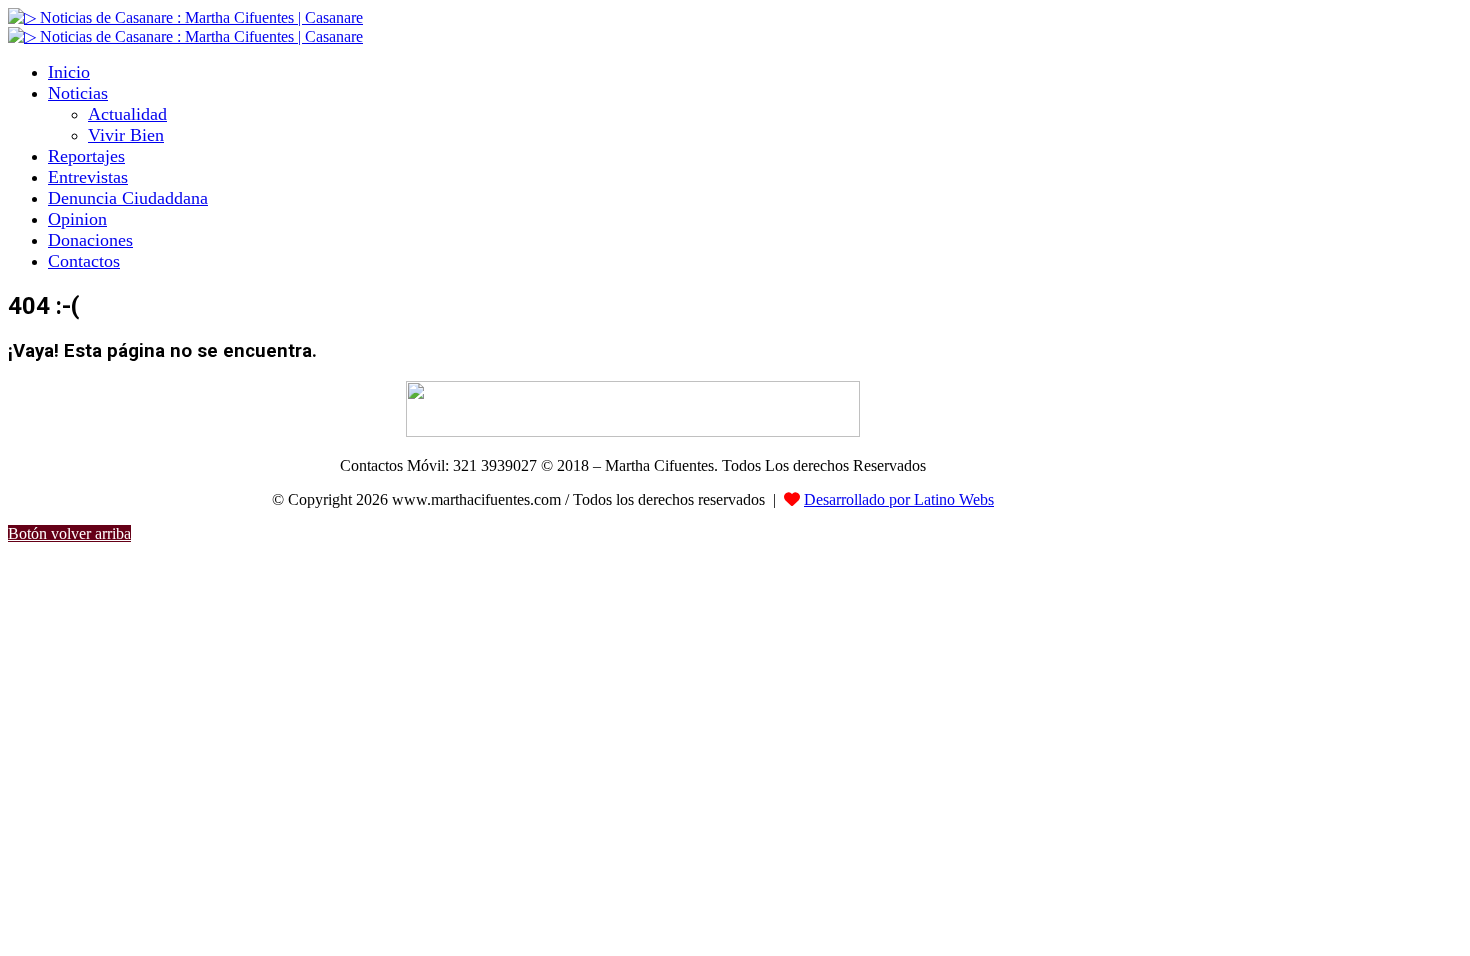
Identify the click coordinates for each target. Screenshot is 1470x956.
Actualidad (127, 114)
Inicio (69, 72)
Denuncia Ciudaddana (128, 198)
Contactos (84, 261)
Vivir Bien (126, 135)
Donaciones (90, 240)
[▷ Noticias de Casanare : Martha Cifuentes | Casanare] (185, 17)
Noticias (78, 93)
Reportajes (86, 156)
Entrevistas (88, 177)
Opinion (77, 219)
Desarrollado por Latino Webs (899, 499)
